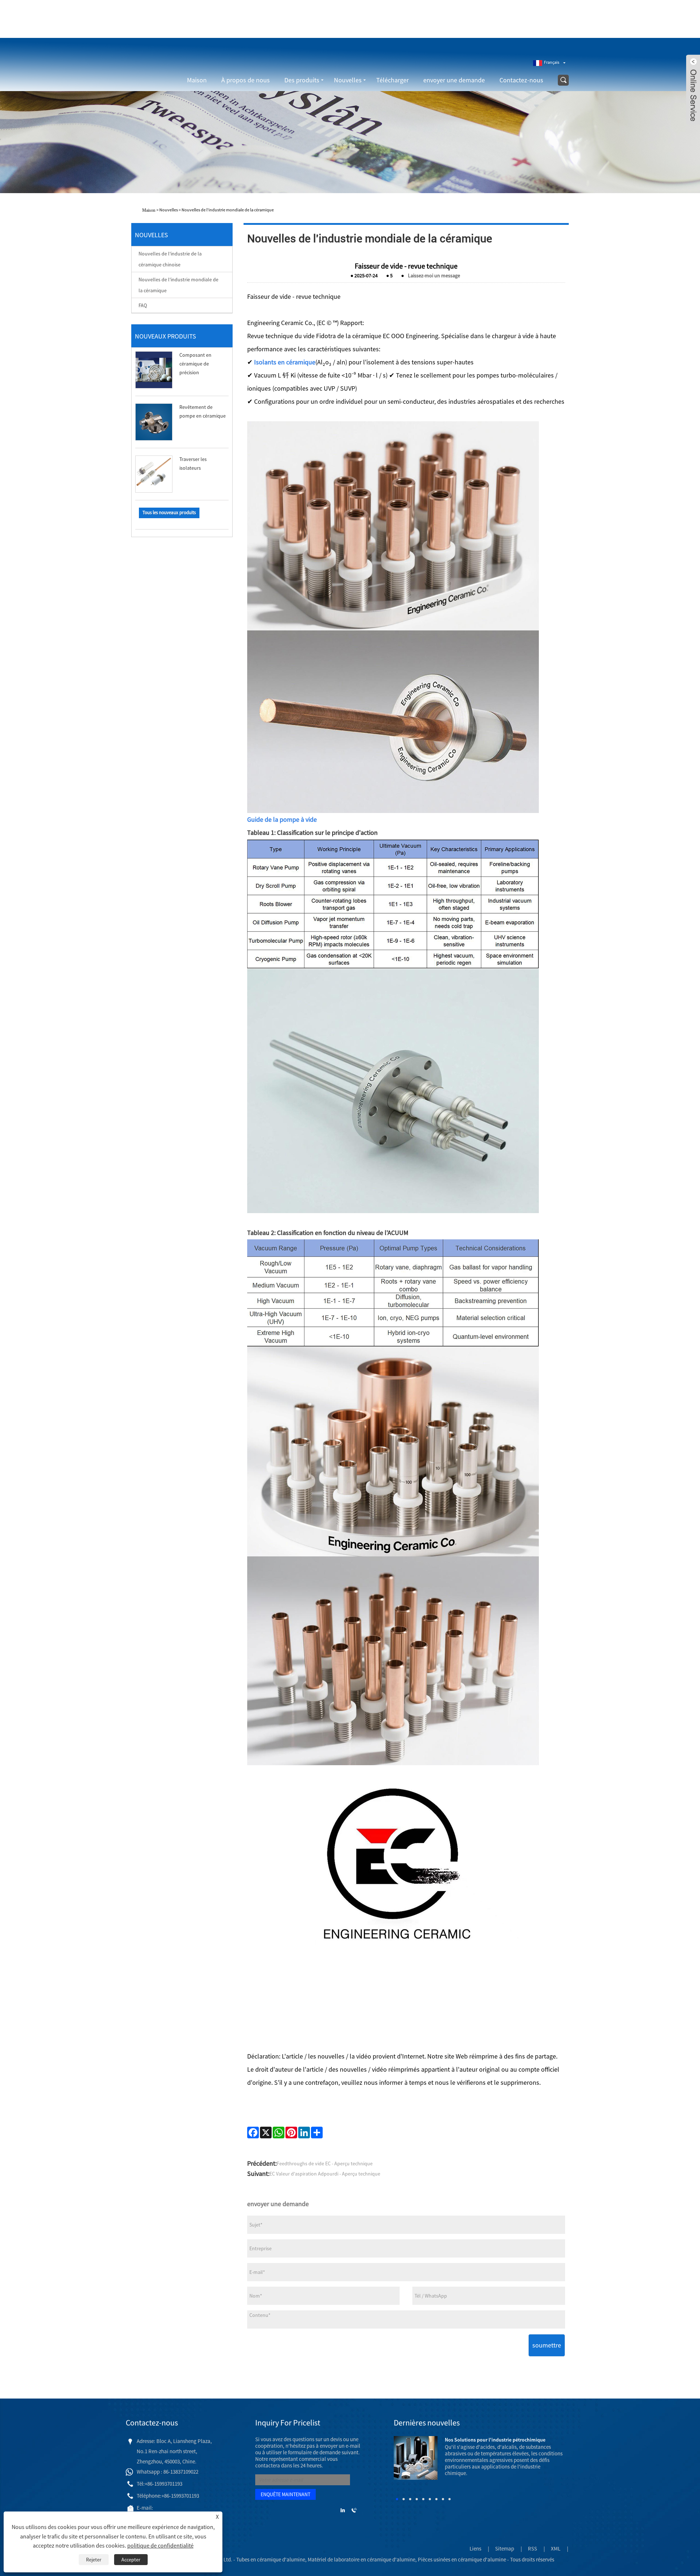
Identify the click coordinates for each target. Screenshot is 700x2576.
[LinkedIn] (304, 2133)
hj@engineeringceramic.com (502, 27)
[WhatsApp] (279, 2133)
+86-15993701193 (442, 27)
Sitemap (505, 2548)
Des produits (302, 80)
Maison (197, 80)
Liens (475, 2548)
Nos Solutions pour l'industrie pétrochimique (495, 2440)
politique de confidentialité (160, 2545)
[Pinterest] (291, 2133)
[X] (266, 2133)
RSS (532, 2548)
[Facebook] (253, 2133)
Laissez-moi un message (434, 275)
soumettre (547, 2345)
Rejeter (94, 2560)
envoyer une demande (454, 80)
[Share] (317, 2133)
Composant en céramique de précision (195, 364)
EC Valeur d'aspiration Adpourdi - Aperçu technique (325, 2174)
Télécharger (392, 80)
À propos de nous (246, 80)
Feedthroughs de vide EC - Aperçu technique (325, 2163)
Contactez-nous (521, 80)
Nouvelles (348, 80)
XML (556, 2548)
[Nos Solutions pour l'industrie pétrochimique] (416, 2457)
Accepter (131, 2560)
